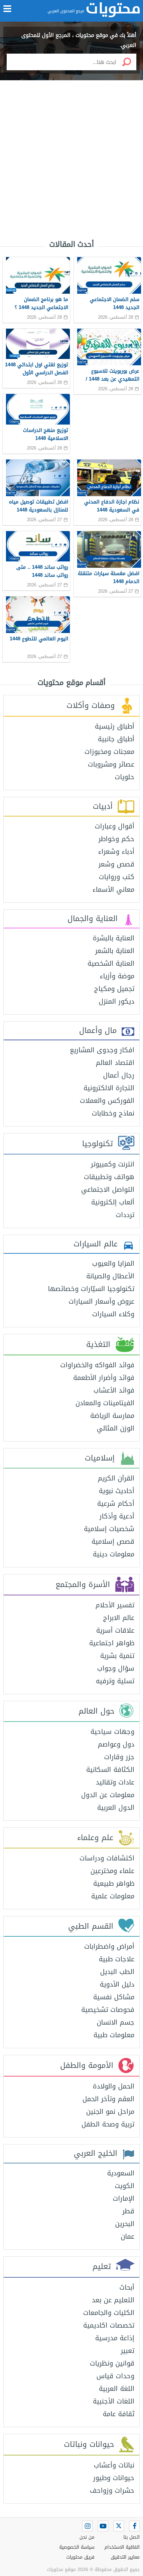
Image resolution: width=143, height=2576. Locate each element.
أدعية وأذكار (117, 1516)
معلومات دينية (114, 1554)
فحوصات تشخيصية (108, 2010)
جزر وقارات (119, 1757)
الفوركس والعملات (107, 1101)
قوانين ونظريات (112, 2363)
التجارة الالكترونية (109, 1088)
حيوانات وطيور (114, 2478)
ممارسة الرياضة (112, 1416)
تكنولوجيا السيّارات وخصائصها (91, 1289)
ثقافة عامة (119, 2414)
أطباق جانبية (116, 739)
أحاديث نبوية (117, 1491)
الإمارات (124, 2198)
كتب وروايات (117, 877)
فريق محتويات (80, 2557)
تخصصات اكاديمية (109, 2325)
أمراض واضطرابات (109, 1946)
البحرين (125, 2224)
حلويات (125, 777)
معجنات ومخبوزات (109, 752)
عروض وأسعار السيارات (101, 1301)
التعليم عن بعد (113, 2300)
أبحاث (127, 2287)
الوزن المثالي (116, 1428)
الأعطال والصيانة (110, 1276)
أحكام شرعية (116, 1503)
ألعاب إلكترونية (113, 1202)
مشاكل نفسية (114, 1997)
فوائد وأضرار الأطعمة (104, 1378)
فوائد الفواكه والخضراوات (97, 1365)
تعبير (128, 2351)
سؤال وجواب (116, 1668)
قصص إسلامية (113, 1541)
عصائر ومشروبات (111, 764)
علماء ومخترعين (112, 1871)
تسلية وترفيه (115, 1681)
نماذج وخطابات (113, 1113)
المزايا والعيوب (113, 1263)
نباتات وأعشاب (114, 2465)
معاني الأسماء (113, 889)
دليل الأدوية (117, 1984)
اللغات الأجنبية (114, 2401)
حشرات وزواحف (112, 2490)
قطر (128, 2211)
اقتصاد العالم (115, 1063)
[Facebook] (134, 2526)
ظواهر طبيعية (114, 1883)
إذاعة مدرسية (115, 2338)
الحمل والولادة (114, 2086)
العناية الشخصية (111, 963)
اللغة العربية (117, 2389)
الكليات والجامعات (109, 2313)
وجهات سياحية (112, 1732)
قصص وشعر (116, 864)
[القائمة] (7, 9)
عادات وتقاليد (115, 1782)
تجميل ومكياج (114, 989)
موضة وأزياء (117, 976)
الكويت (125, 2186)
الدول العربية (116, 1807)
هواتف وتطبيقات (109, 1177)
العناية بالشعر (115, 951)
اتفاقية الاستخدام (122, 2547)
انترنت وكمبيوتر (113, 1164)
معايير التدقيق (125, 2557)
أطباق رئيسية (115, 726)
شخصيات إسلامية (109, 1529)
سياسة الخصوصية (77, 2547)
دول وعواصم (116, 1744)
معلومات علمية (113, 1896)
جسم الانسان (116, 2022)
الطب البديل (117, 1972)
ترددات (125, 1215)
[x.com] (119, 2526)
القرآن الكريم (116, 1478)
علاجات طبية (117, 1959)
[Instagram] (87, 2526)
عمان (128, 2236)
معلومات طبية (114, 2035)
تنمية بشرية (117, 1656)
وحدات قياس (115, 2376)
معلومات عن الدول (108, 1795)
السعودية (121, 2173)
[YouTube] (103, 2526)
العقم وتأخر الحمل (108, 2099)
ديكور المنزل (117, 1001)
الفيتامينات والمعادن (105, 1403)
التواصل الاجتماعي (108, 1189)
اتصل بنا (132, 2537)
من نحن (87, 2537)
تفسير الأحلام (115, 1605)
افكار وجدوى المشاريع (102, 1050)
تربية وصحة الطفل (108, 2124)
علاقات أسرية (115, 1630)
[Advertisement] (71, 153)
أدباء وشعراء (116, 851)
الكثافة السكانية (110, 1770)
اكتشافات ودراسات (107, 1858)
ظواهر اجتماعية (112, 1643)
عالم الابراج (119, 1618)
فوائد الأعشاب (114, 1390)
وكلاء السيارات (113, 1314)
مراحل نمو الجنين (110, 2111)
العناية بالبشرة (114, 938)
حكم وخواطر (116, 839)
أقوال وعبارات (115, 826)
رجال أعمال (119, 1075)
